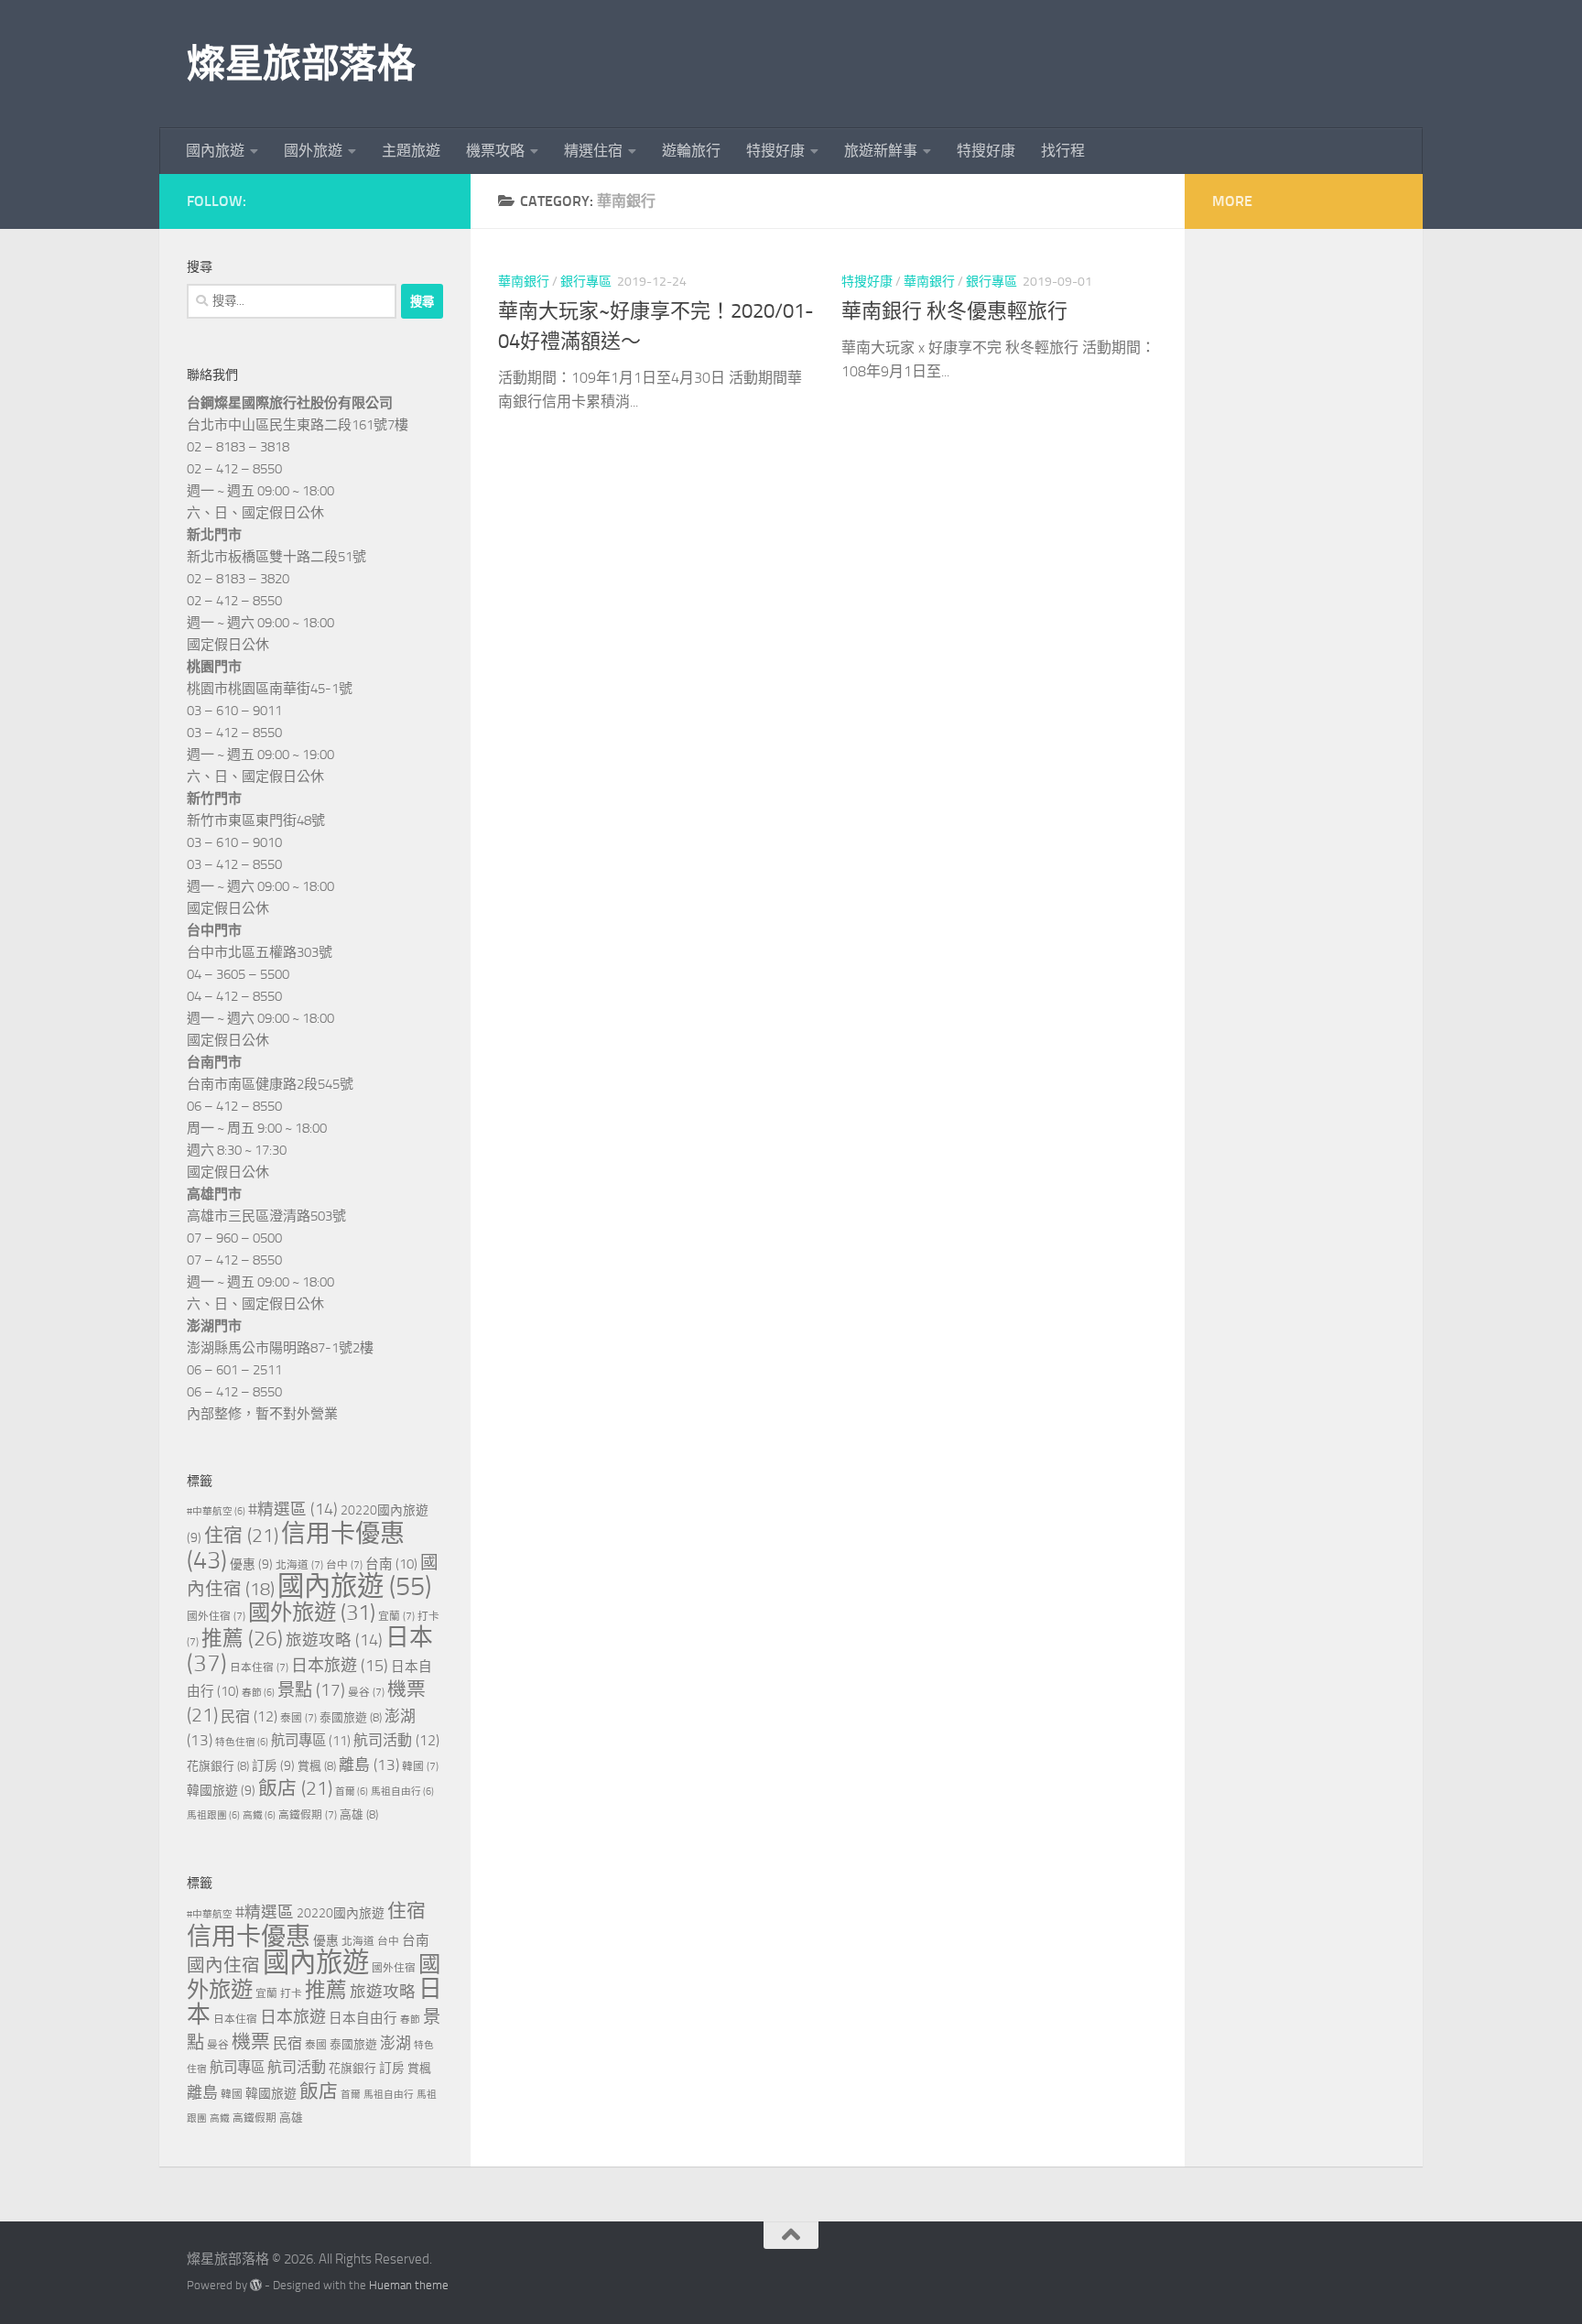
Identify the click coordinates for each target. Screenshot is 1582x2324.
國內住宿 (223, 1966)
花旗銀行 (218, 1766)
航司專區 (311, 1741)
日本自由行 (363, 2018)
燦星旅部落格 (301, 64)
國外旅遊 (313, 151)
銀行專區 (586, 282)
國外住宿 (216, 1616)
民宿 (249, 1716)
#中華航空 (216, 1511)
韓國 (420, 1766)
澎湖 (395, 2043)
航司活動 (396, 1740)
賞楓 (317, 1766)
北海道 (299, 1565)
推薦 (242, 1639)
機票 (251, 2042)
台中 (344, 1565)
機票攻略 (495, 151)
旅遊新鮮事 (881, 151)
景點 (311, 1690)
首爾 (352, 1792)
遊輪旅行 (691, 151)
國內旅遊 (215, 151)
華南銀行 (524, 282)
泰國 (298, 1718)
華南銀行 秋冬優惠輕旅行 (954, 311)
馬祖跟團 (213, 1815)
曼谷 (366, 1692)
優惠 (251, 1564)
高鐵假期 (308, 1815)
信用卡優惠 (296, 1547)
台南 (391, 1564)
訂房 (273, 1766)
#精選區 (293, 1509)
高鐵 (259, 1815)
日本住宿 (259, 1667)
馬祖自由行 (402, 1792)
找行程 (1063, 151)
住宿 (241, 1536)
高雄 (359, 1814)
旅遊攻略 (334, 1640)
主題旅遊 (411, 151)
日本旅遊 (340, 1666)
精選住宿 (593, 151)
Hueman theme (409, 2285)
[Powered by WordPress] (256, 2285)
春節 (258, 1693)
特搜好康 (775, 151)
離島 (369, 1765)
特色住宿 (242, 1742)
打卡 (291, 1993)
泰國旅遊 (351, 1717)
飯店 (295, 1788)
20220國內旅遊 (341, 1913)
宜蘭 (396, 1616)
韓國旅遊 (221, 1791)
